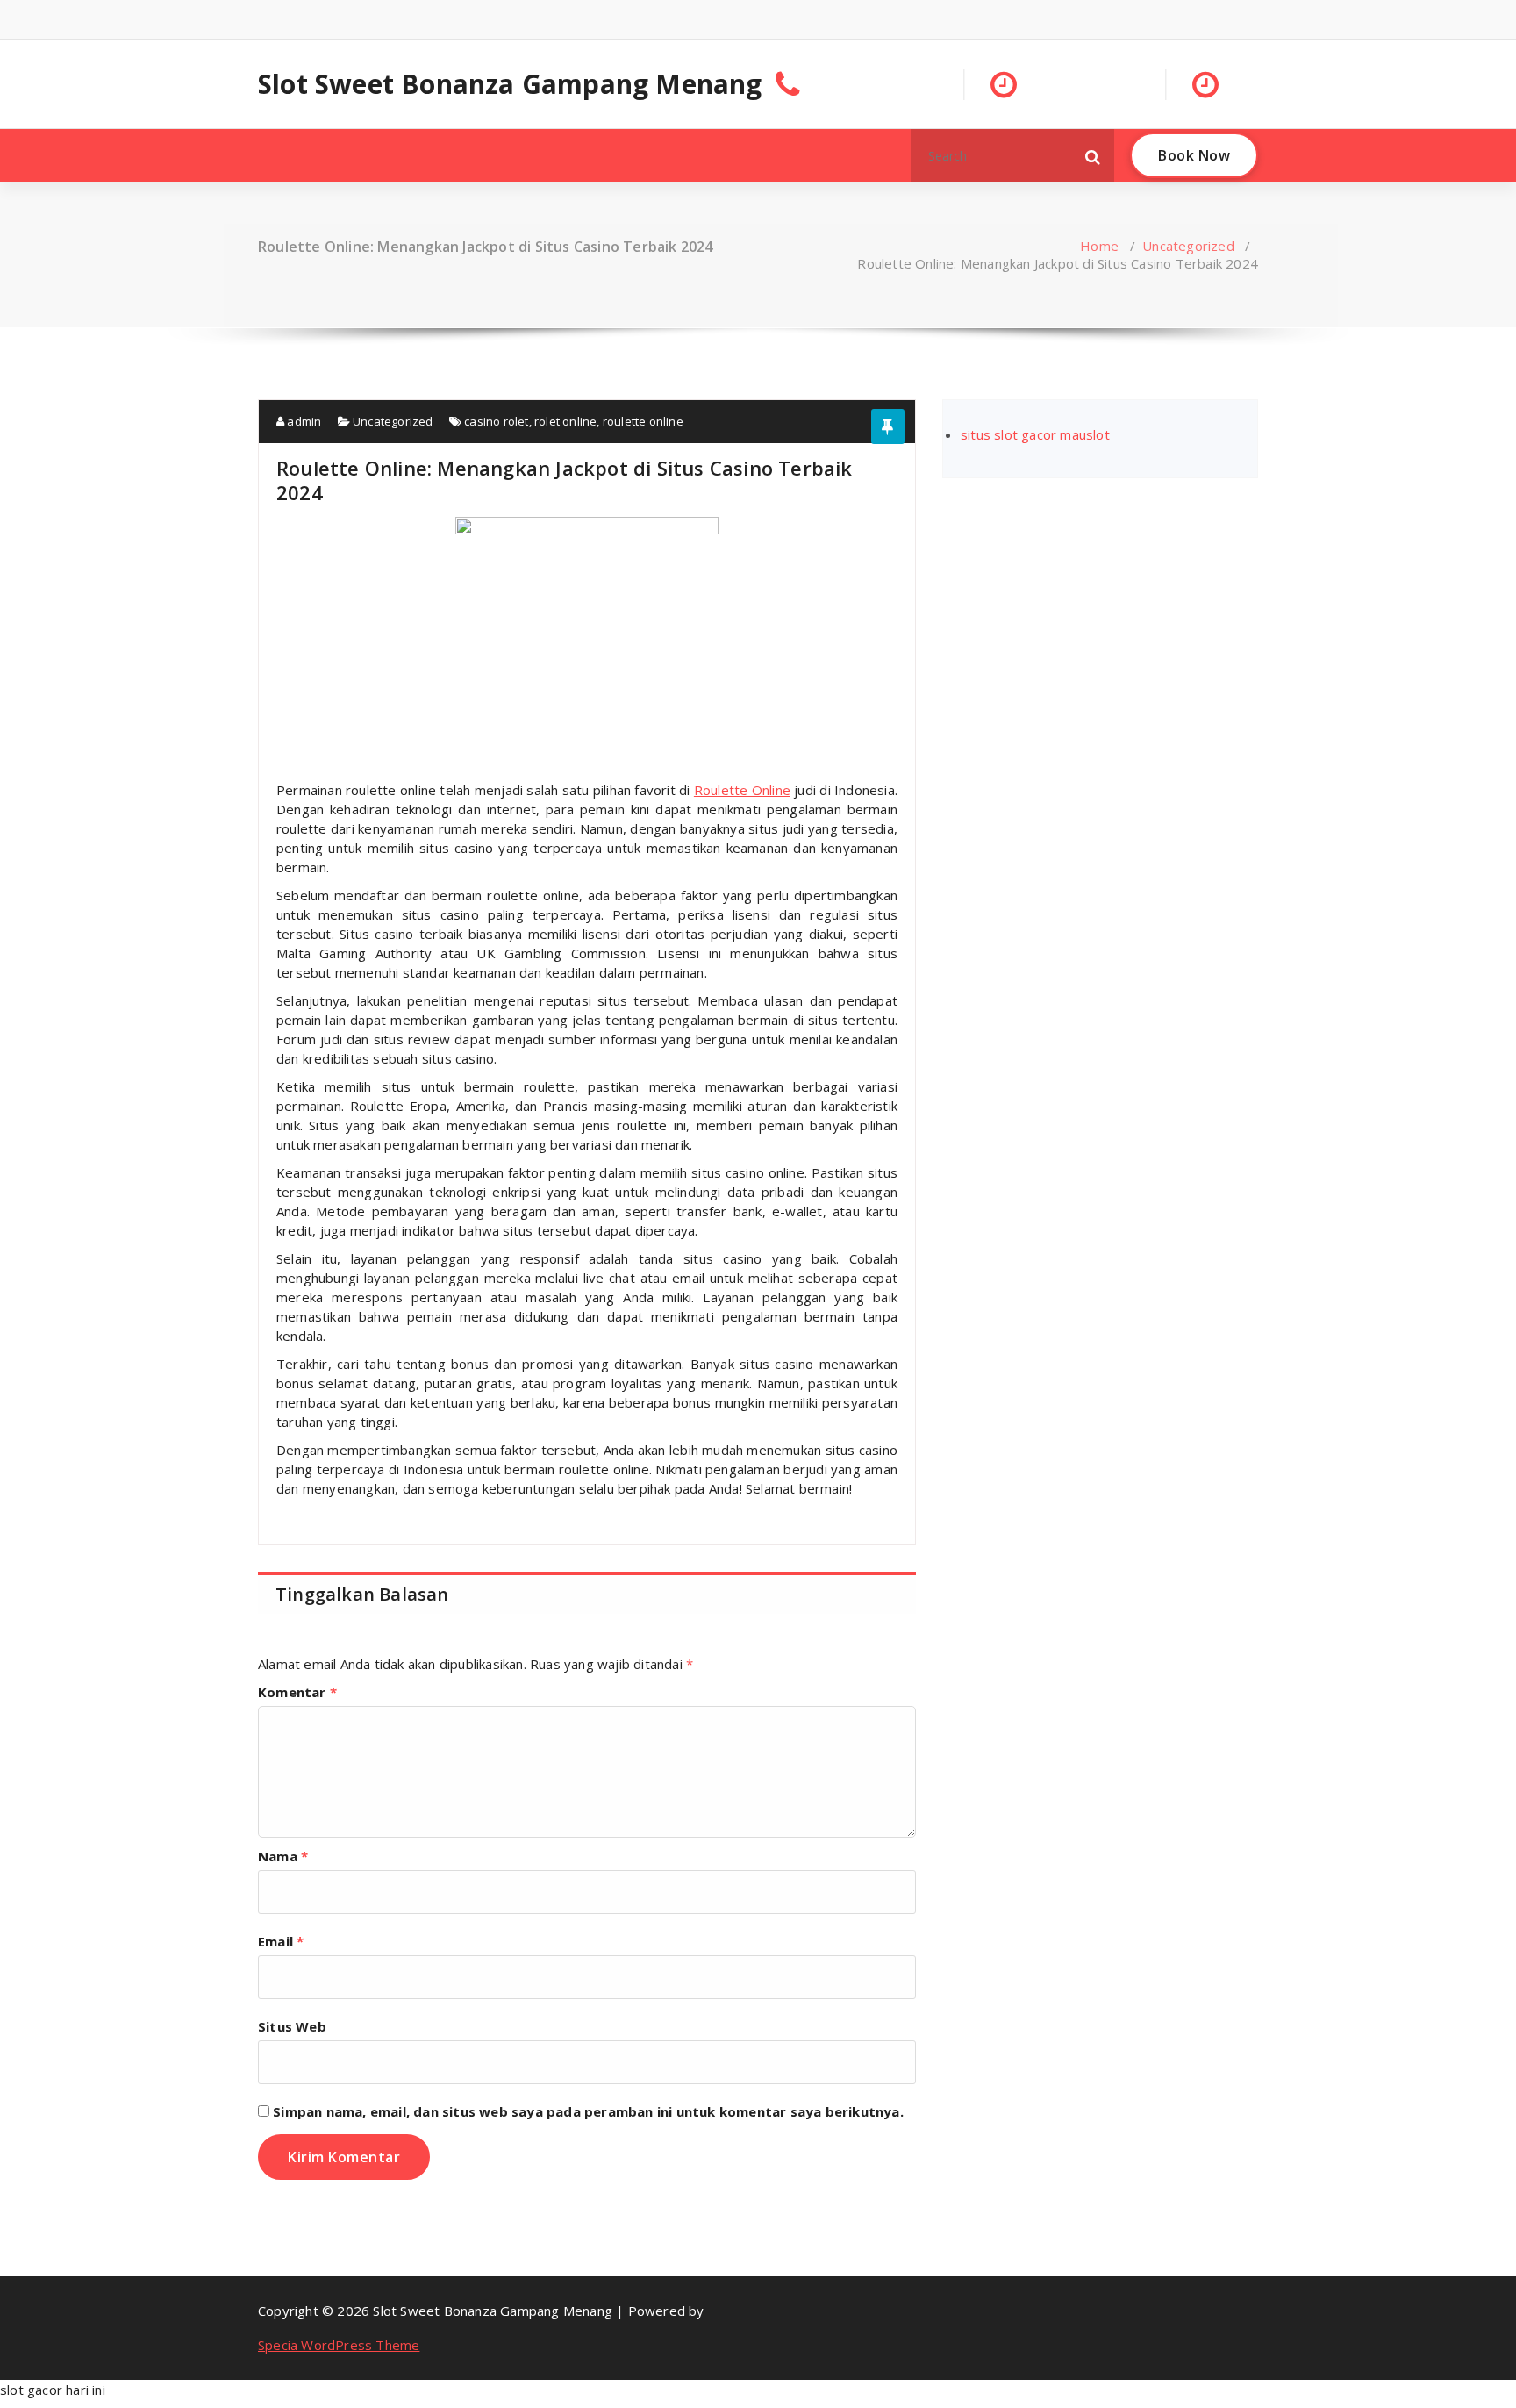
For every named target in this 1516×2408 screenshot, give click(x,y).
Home (1099, 246)
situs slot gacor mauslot (1035, 434)
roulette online (643, 421)
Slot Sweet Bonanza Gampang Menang (510, 84)
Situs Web (292, 2026)
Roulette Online (742, 790)
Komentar (297, 1692)
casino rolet (496, 421)
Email (281, 1941)
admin (303, 421)
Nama (283, 1856)
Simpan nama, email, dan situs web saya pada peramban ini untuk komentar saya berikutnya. (588, 2111)
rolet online (565, 421)
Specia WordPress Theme (339, 2345)
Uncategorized (1188, 246)
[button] (1093, 155)
